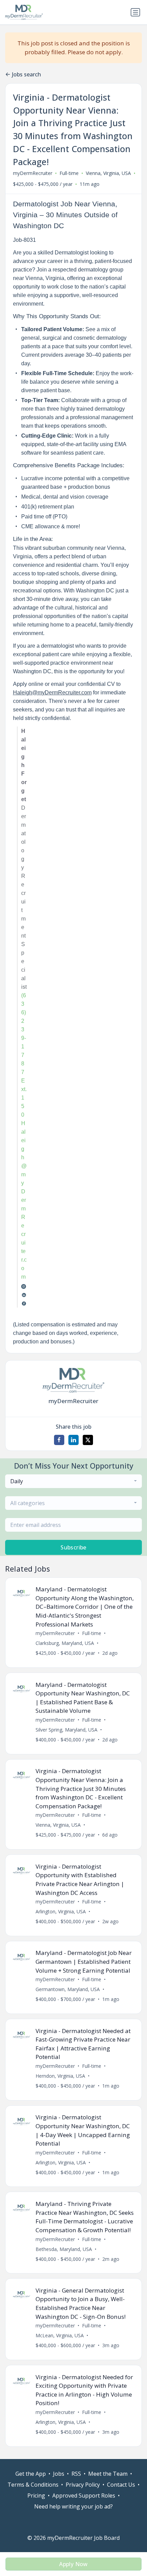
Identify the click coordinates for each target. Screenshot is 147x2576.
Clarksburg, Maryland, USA (65, 1643)
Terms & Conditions (33, 2485)
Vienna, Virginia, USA (108, 173)
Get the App (31, 2474)
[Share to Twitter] (88, 1440)
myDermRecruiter (33, 173)
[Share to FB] (59, 1440)
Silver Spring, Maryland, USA (66, 1730)
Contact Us (121, 2485)
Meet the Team (108, 2474)
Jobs (59, 2474)
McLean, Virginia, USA (60, 2335)
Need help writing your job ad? (73, 2506)
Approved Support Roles (84, 2496)
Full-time (69, 173)
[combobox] (73, 1481)
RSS (76, 2474)
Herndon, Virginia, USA (60, 2076)
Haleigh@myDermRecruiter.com (52, 693)
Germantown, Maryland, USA (68, 1989)
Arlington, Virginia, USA (61, 1911)
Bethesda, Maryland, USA (64, 2249)
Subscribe (73, 1547)
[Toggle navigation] (135, 12)
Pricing (36, 2496)
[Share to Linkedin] (73, 1440)
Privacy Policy (83, 2485)
